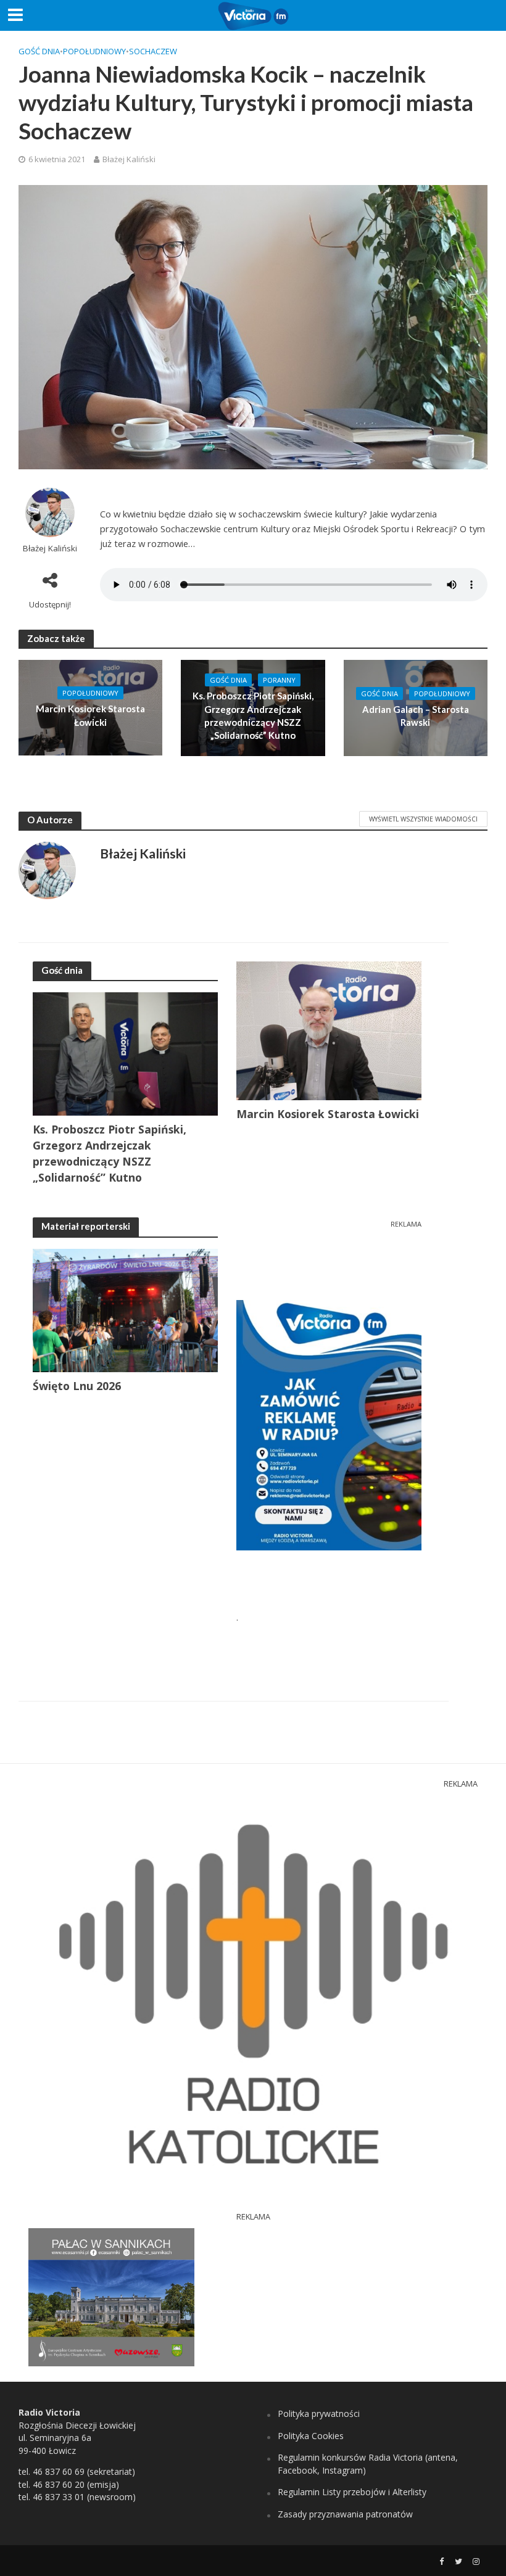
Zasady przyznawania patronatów (345, 2514)
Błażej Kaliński (129, 159)
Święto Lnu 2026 (77, 1386)
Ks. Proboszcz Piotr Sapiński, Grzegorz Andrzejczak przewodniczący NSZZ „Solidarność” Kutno (253, 715)
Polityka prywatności (319, 2413)
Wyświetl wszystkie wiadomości (423, 819)
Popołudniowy (94, 51)
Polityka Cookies (311, 2436)
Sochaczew (153, 51)
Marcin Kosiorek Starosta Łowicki (90, 715)
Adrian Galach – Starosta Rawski (416, 716)
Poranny (279, 680)
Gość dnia (39, 51)
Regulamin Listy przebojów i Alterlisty (352, 2492)
